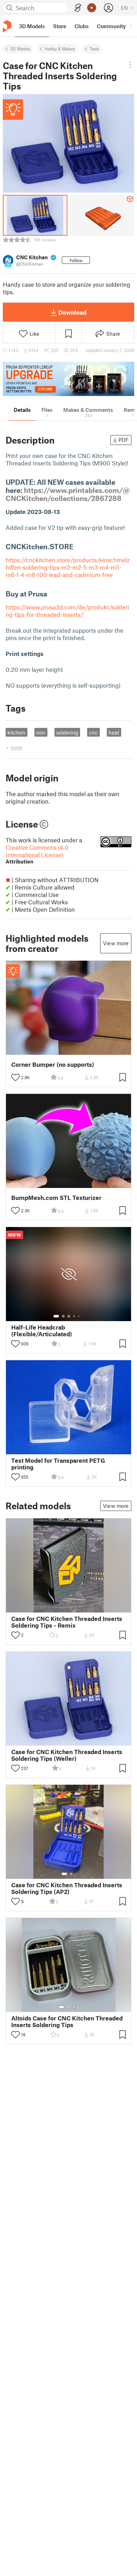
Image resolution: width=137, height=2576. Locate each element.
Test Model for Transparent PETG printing (58, 1464)
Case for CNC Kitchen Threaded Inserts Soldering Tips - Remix (67, 1622)
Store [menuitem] (60, 26)
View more (116, 943)
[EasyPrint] (78, 8)
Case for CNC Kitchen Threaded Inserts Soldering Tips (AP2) (67, 1888)
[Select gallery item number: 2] (63, 1316)
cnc (94, 732)
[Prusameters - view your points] (92, 8)
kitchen (16, 732)
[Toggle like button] (15, 1077)
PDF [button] (123, 440)
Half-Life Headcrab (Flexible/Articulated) (42, 1331)
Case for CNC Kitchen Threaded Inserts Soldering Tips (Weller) (67, 1755)
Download (72, 312)
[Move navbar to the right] (130, 26)
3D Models (20, 49)
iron (41, 732)
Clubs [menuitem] (81, 26)
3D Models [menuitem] (32, 26)
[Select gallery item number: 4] (74, 1316)
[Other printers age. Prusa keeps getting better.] (68, 379)
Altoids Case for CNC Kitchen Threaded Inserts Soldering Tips (67, 2021)
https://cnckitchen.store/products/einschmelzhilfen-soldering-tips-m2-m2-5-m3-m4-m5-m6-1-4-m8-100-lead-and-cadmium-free (68, 567)
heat (114, 732)
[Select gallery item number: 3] (69, 1316)
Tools (94, 49)
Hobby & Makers (60, 49)
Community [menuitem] (111, 26)
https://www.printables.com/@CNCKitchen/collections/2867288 (68, 494)
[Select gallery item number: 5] (79, 1316)
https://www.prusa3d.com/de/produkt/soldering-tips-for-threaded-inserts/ (67, 611)
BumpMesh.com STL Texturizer (56, 1198)
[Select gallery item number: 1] (56, 1316)
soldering (67, 732)
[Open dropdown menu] (130, 65)
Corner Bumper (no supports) (53, 1064)
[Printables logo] (7, 26)
